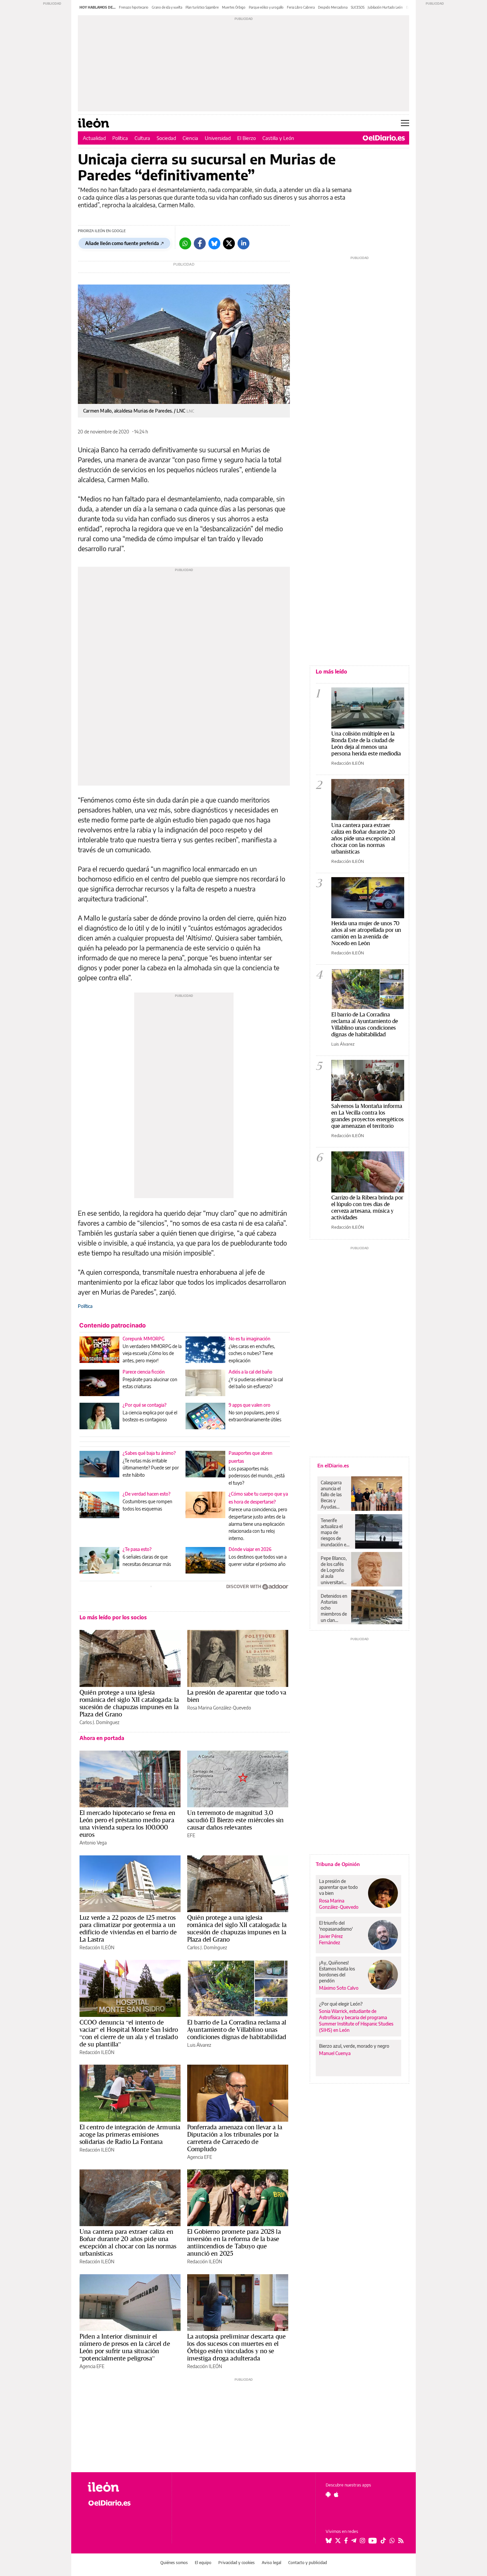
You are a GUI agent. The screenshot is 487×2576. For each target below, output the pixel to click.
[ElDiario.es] (384, 138)
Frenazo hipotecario (134, 7)
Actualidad (94, 138)
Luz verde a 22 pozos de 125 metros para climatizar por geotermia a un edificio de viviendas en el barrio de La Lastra (128, 1928)
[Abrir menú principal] (405, 123)
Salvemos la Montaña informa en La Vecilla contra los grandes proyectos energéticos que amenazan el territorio (368, 1116)
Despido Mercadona (333, 7)
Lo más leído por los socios (113, 1617)
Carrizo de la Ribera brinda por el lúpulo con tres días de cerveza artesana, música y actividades (367, 1207)
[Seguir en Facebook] (346, 2541)
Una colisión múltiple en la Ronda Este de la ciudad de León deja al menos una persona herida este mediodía (366, 743)
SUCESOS (358, 7)
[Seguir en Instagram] (362, 2541)
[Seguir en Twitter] (338, 2541)
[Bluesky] (214, 243)
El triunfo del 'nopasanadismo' (336, 1926)
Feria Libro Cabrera (301, 7)
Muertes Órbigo (234, 7)
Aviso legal (271, 2563)
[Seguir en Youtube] (373, 2541)
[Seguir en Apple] (336, 2494)
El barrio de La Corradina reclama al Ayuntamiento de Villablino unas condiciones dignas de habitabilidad (237, 2029)
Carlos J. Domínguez (99, 1722)
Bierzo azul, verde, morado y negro (354, 2046)
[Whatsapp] (185, 243)
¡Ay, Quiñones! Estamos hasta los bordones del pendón (337, 1972)
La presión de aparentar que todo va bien (237, 1696)
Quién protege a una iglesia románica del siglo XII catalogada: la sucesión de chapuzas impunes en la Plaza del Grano (129, 1703)
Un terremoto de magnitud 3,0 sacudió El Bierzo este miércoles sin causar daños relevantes (235, 1820)
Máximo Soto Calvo (339, 1988)
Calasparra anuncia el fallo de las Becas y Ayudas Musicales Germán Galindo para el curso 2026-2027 (333, 1495)
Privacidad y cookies (237, 2563)
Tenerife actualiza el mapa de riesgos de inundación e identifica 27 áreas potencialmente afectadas (336, 1532)
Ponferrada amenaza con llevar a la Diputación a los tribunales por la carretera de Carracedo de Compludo (235, 2138)
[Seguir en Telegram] (354, 2541)
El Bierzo (246, 138)
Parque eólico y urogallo (266, 7)
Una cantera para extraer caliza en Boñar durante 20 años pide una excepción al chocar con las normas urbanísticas (128, 2242)
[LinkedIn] (243, 243)
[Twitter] (229, 243)
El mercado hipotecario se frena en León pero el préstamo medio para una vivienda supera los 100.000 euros (127, 1824)
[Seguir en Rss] (401, 2541)
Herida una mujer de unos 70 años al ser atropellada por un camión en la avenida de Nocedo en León (366, 933)
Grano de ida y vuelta (167, 7)
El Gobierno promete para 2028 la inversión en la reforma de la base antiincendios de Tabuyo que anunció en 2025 (234, 2242)
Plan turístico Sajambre (202, 7)
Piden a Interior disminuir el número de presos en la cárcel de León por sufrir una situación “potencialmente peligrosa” (125, 2347)
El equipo (203, 2563)
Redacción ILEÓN (97, 1947)
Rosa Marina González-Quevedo (219, 1708)
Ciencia (190, 138)
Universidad (218, 138)
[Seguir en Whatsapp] (392, 2541)
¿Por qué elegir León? (341, 2004)
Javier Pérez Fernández (331, 1939)
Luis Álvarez (199, 2045)
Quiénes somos (174, 2563)
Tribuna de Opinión (338, 1864)
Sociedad (166, 138)
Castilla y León (278, 138)
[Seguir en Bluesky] (329, 2541)
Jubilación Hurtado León (385, 7)
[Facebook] (200, 243)
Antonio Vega (93, 1843)
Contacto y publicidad (308, 2563)
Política (120, 138)
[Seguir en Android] (328, 2494)
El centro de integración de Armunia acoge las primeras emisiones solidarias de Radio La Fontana (130, 2134)
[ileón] (124, 2487)
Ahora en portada (102, 1738)
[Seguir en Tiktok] (383, 2541)
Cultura (142, 138)
